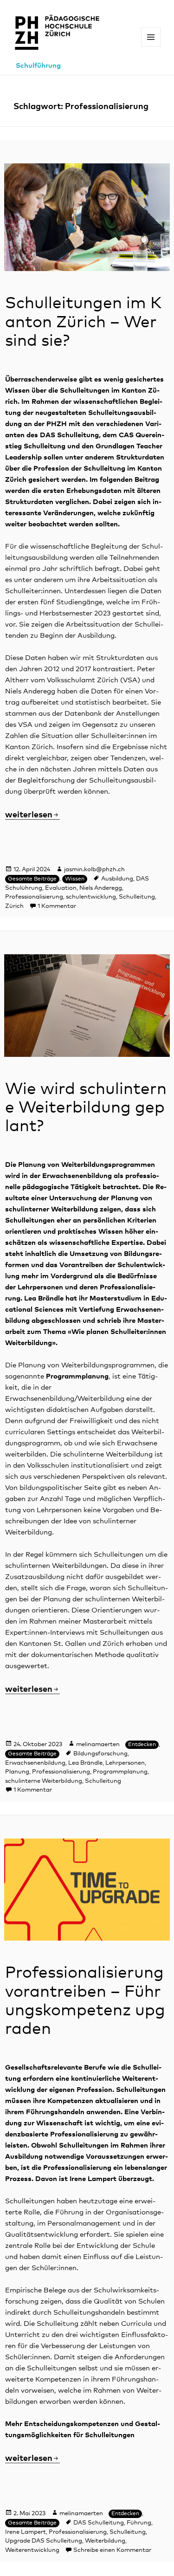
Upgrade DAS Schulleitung (44, 2541)
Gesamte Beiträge (32, 879)
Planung (17, 1772)
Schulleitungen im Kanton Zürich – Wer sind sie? (83, 322)
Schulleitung (137, 897)
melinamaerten (98, 1744)
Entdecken (142, 1745)
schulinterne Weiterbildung (44, 1781)
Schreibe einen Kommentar (112, 2550)
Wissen (75, 879)
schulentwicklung (91, 897)
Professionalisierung (34, 897)
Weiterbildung (105, 2541)
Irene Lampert (26, 2532)
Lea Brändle (85, 1763)
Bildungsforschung (100, 1754)
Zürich (14, 906)
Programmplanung (120, 1772)
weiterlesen (32, 815)
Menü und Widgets (151, 47)
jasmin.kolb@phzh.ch (94, 870)
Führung (139, 2523)
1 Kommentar (57, 906)
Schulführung (38, 66)
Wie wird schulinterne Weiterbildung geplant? (86, 1108)
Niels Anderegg (101, 888)
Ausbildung (117, 879)
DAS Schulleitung (99, 2523)
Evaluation (61, 888)
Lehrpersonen (125, 1763)
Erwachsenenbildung (35, 1763)
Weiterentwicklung (32, 2550)
